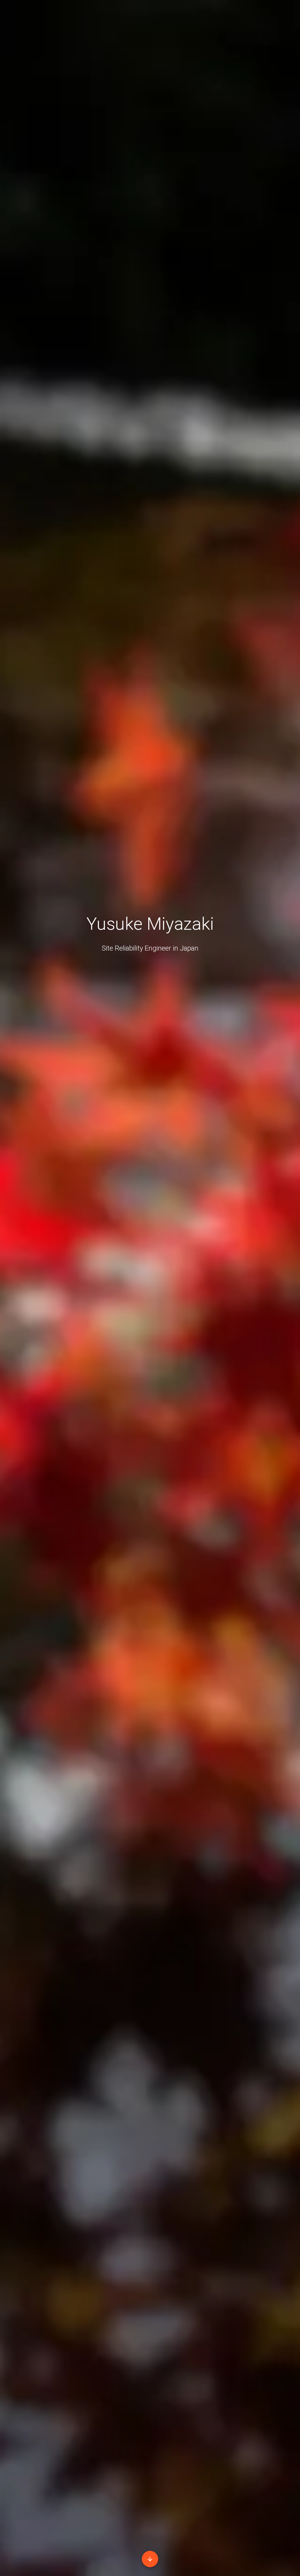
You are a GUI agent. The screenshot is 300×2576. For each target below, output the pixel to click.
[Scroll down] (150, 2559)
